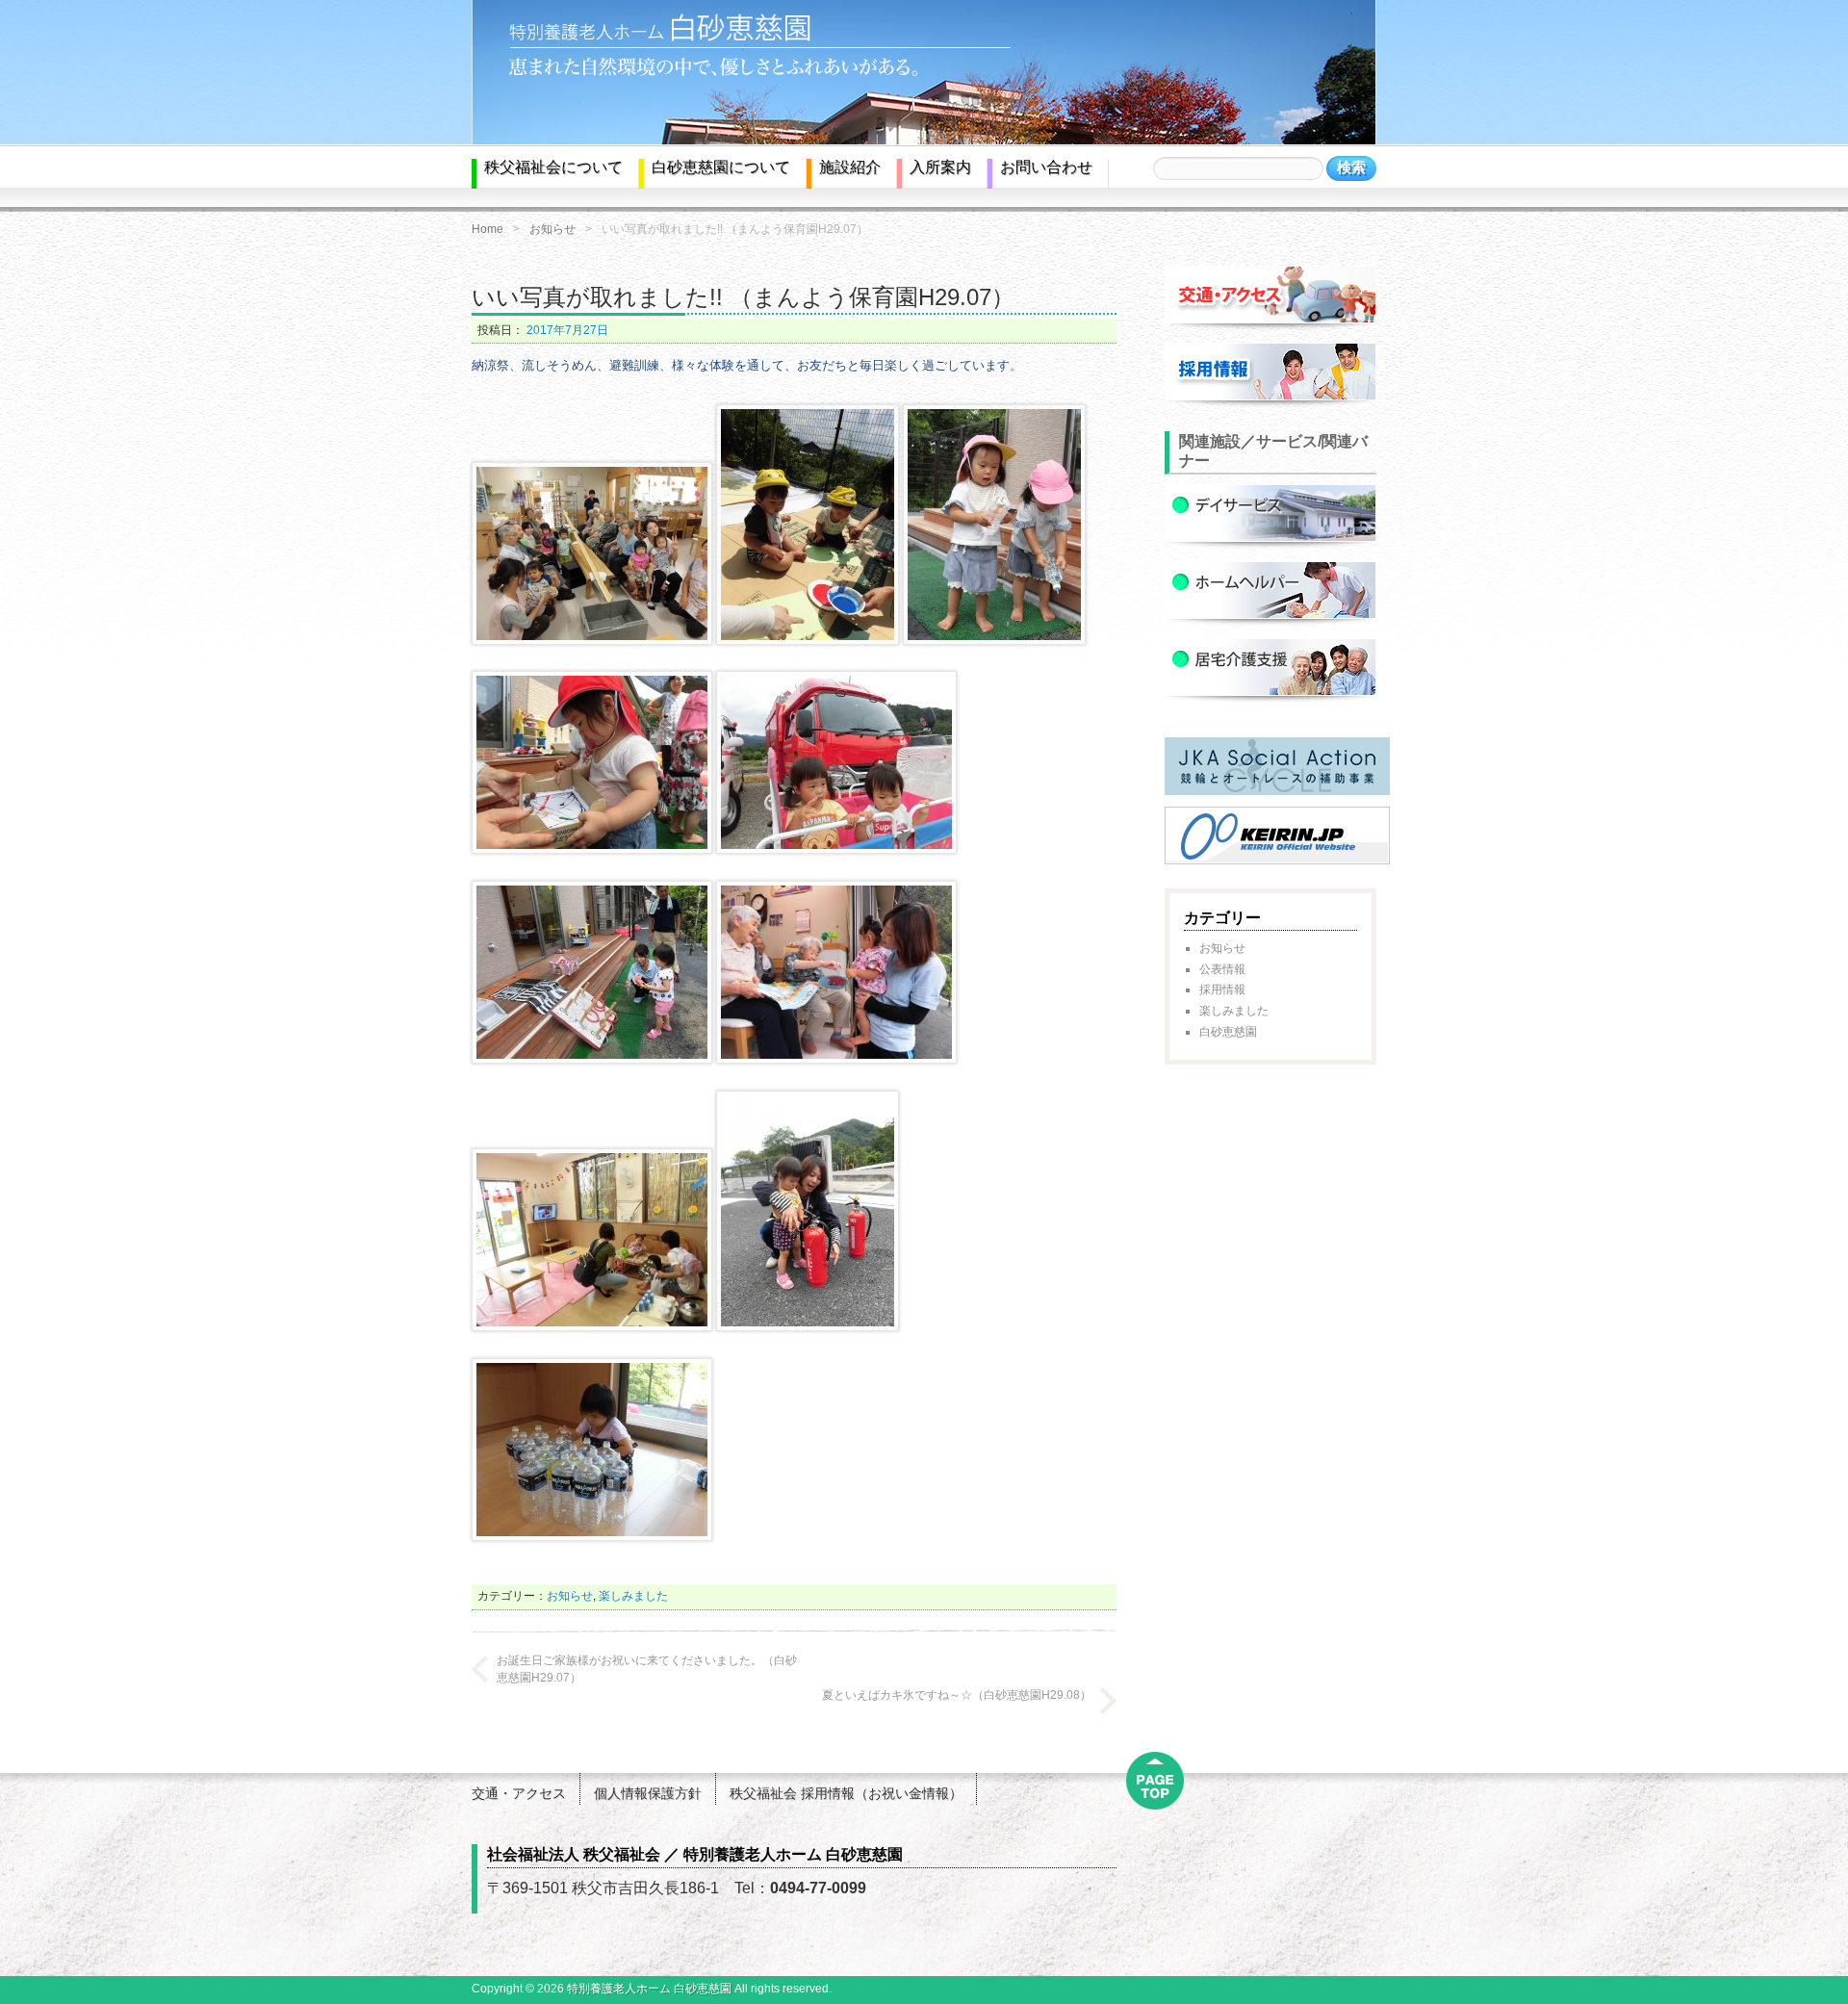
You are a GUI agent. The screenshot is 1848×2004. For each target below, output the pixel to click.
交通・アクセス (519, 1793)
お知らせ (552, 229)
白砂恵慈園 (1228, 1032)
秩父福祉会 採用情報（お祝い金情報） (846, 1793)
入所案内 (940, 167)
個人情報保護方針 (648, 1793)
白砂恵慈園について (721, 167)
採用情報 (1222, 989)
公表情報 (1222, 969)
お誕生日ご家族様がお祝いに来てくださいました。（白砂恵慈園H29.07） (647, 1669)
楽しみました (633, 1596)
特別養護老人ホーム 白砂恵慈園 (649, 1989)
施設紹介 (850, 167)
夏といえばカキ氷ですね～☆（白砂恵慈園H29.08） (957, 1695)
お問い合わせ (1046, 167)
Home (488, 229)
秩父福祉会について (553, 167)
